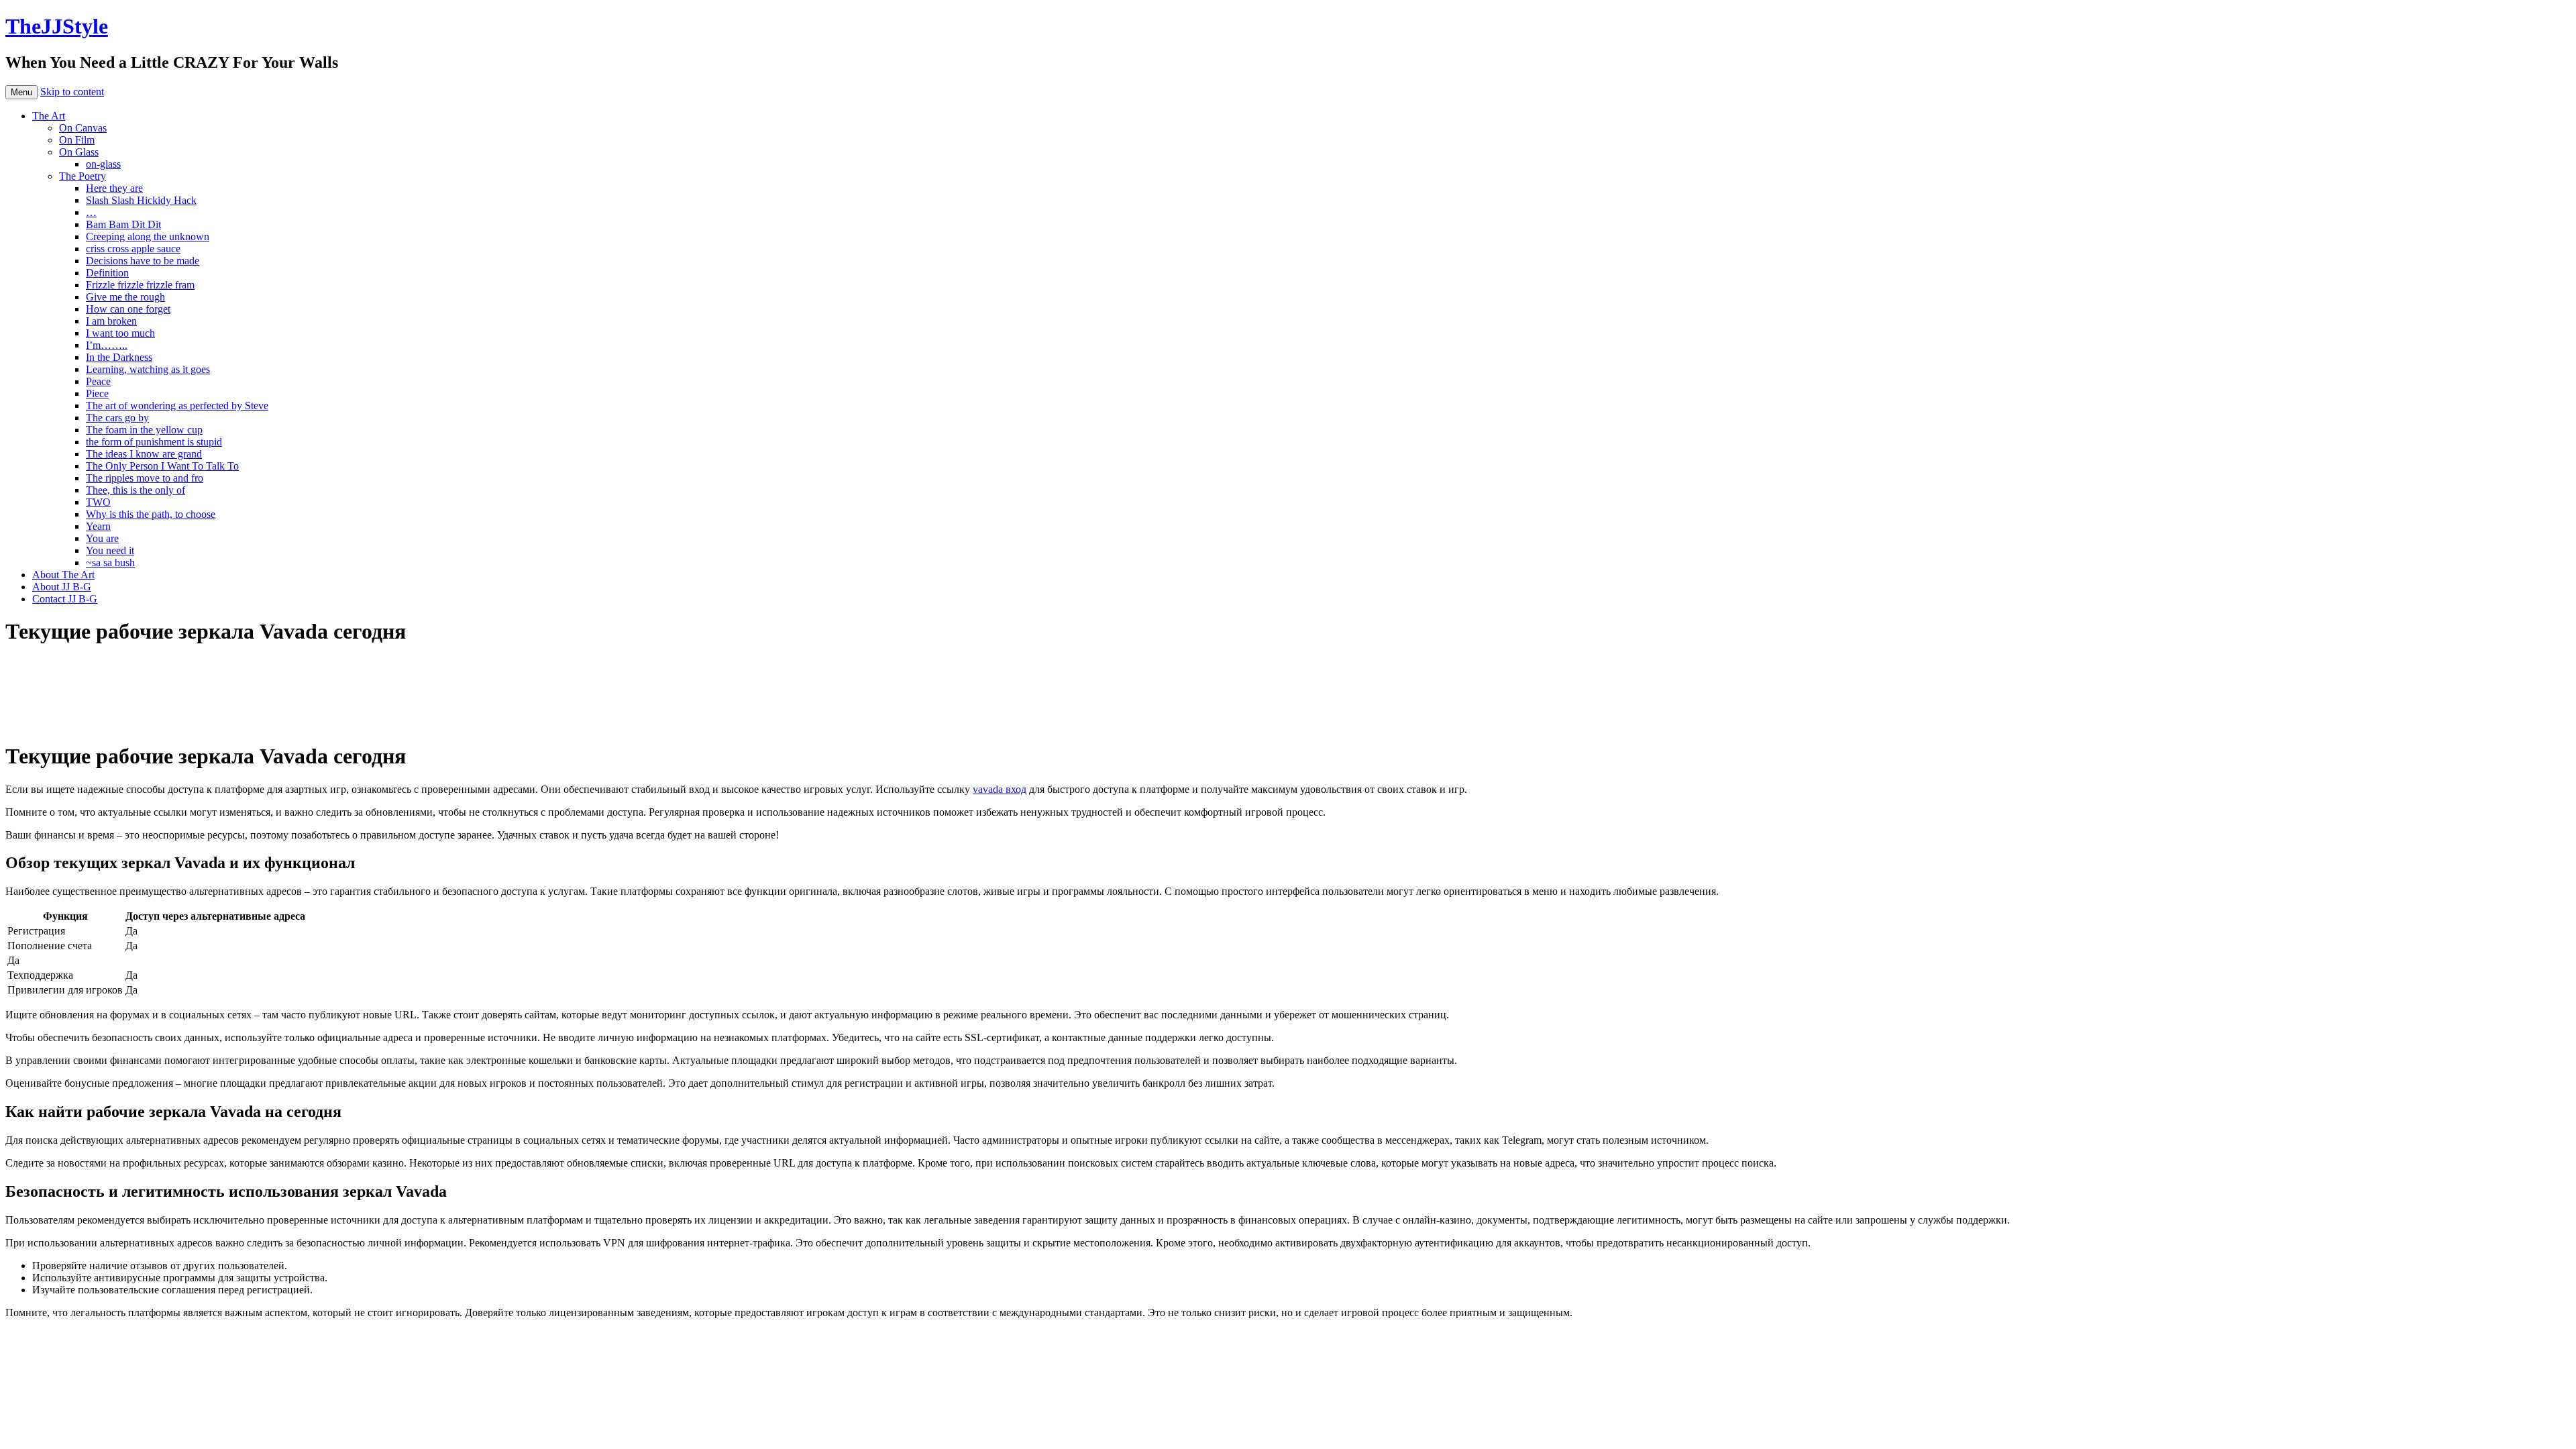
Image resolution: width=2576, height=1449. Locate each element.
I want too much (120, 333)
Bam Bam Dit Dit (123, 224)
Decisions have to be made (143, 261)
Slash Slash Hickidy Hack (141, 200)
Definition (107, 273)
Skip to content (72, 92)
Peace (98, 381)
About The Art (63, 575)
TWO (98, 502)
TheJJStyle (57, 26)
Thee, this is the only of (136, 490)
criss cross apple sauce (133, 249)
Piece (97, 393)
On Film (77, 140)
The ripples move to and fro (145, 478)
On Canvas (83, 128)
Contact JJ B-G (65, 599)
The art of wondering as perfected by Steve (177, 406)
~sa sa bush (110, 562)
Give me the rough (125, 297)
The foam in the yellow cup (144, 430)
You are (102, 538)
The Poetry (83, 176)
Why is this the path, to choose (151, 514)
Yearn (98, 526)
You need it (110, 550)
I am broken (111, 321)
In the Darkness (119, 357)
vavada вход (1000, 789)
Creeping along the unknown (148, 236)
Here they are (114, 188)
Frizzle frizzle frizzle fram (140, 285)
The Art (49, 116)
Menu (21, 92)
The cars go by (117, 418)
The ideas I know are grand (144, 454)
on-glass (103, 164)
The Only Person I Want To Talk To (162, 466)
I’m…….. (107, 345)
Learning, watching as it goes (148, 369)
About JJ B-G (62, 587)
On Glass (79, 152)
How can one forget (128, 309)
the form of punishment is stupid (154, 442)
